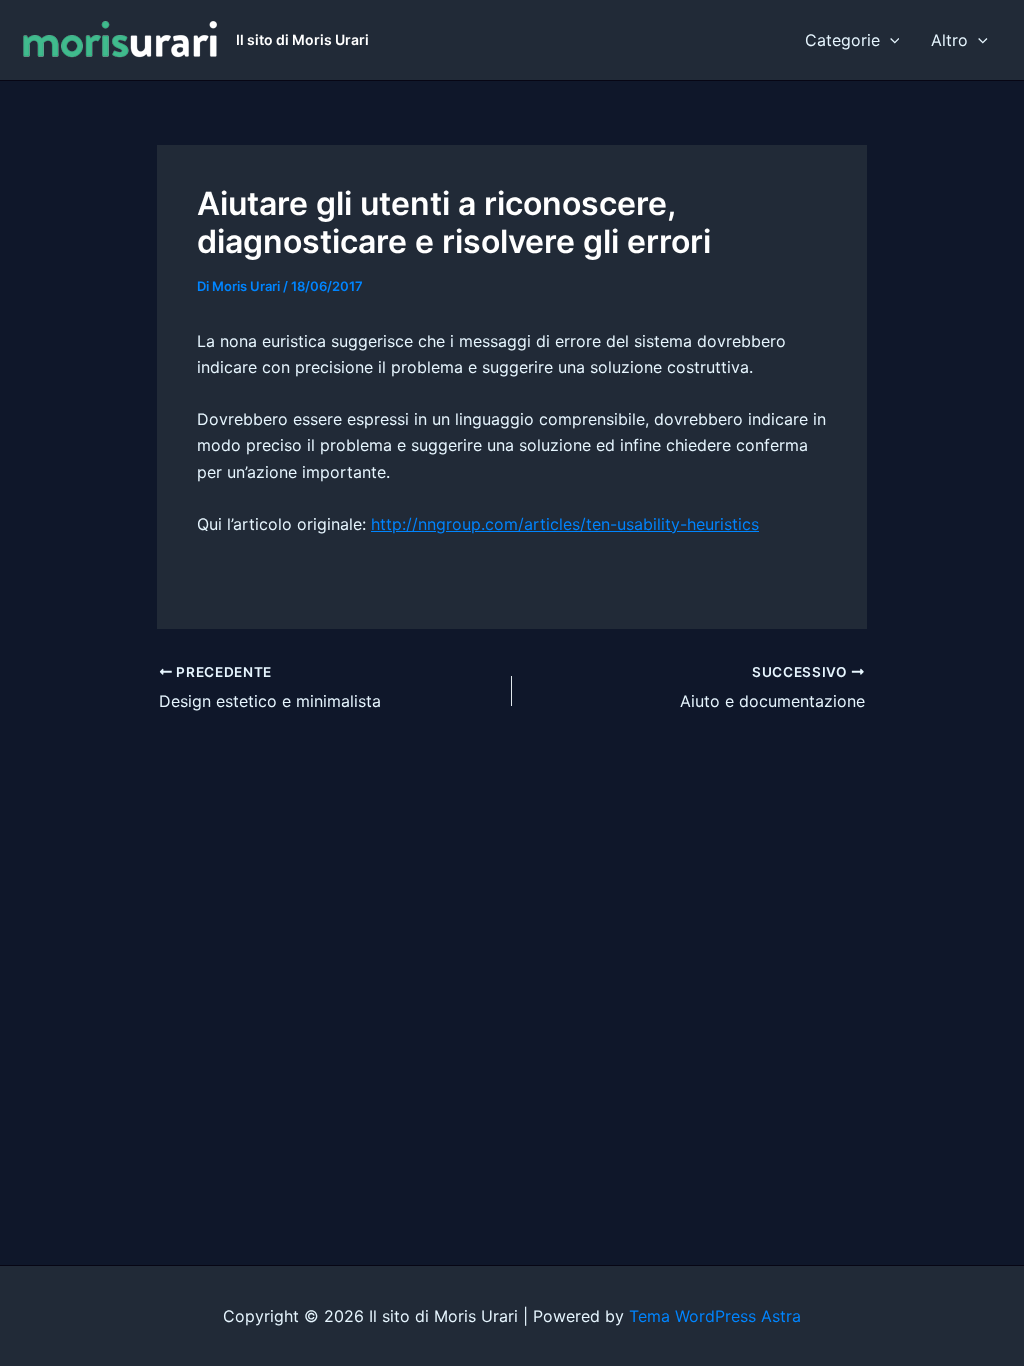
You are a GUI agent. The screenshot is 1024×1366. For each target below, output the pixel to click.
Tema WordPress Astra (715, 1316)
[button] (890, 40)
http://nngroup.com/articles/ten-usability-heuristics (565, 524)
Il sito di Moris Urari (302, 39)
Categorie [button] (842, 40)
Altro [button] (949, 40)
